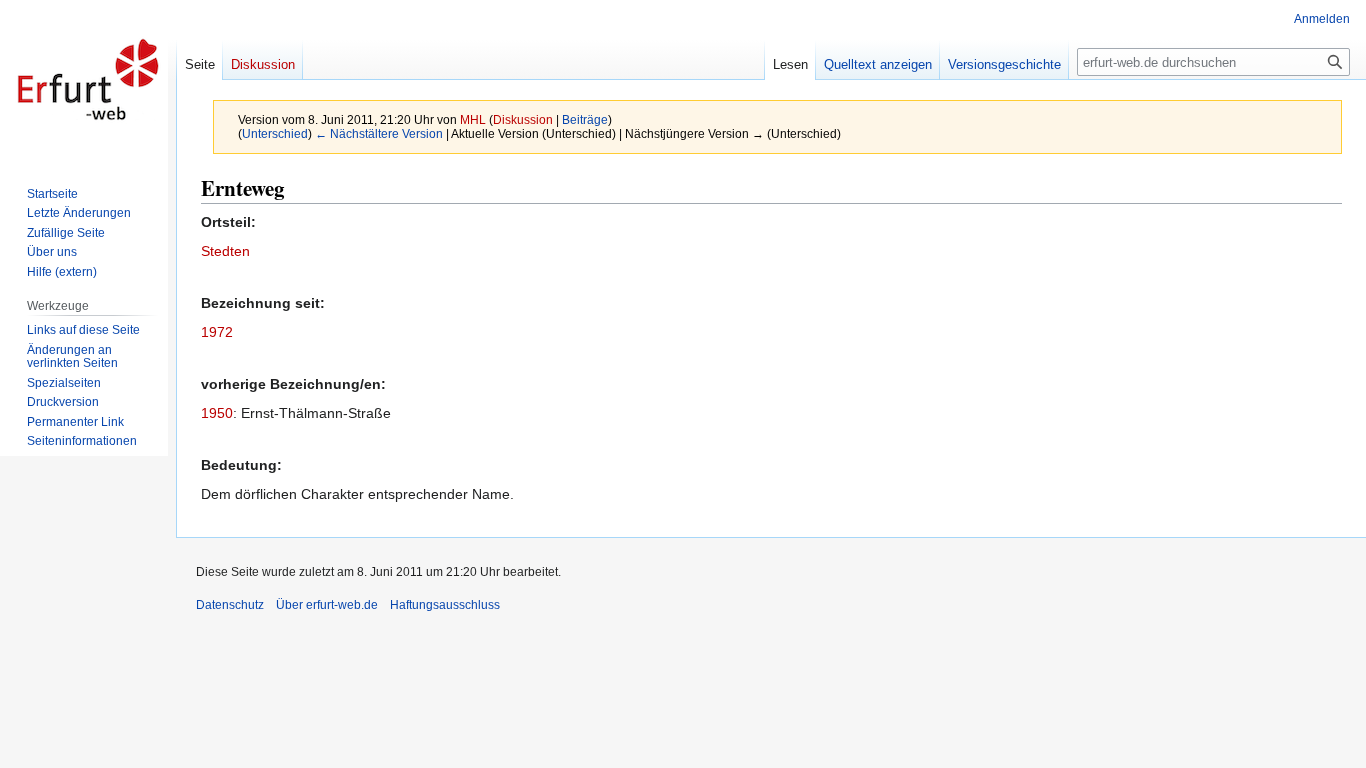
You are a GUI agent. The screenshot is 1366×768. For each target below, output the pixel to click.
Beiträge (585, 119)
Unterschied (275, 133)
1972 (217, 332)
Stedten (225, 251)
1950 (217, 413)
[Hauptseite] (88, 80)
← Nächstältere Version (379, 133)
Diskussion (523, 119)
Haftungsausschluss (445, 605)
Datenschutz (230, 605)
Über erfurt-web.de (327, 605)
